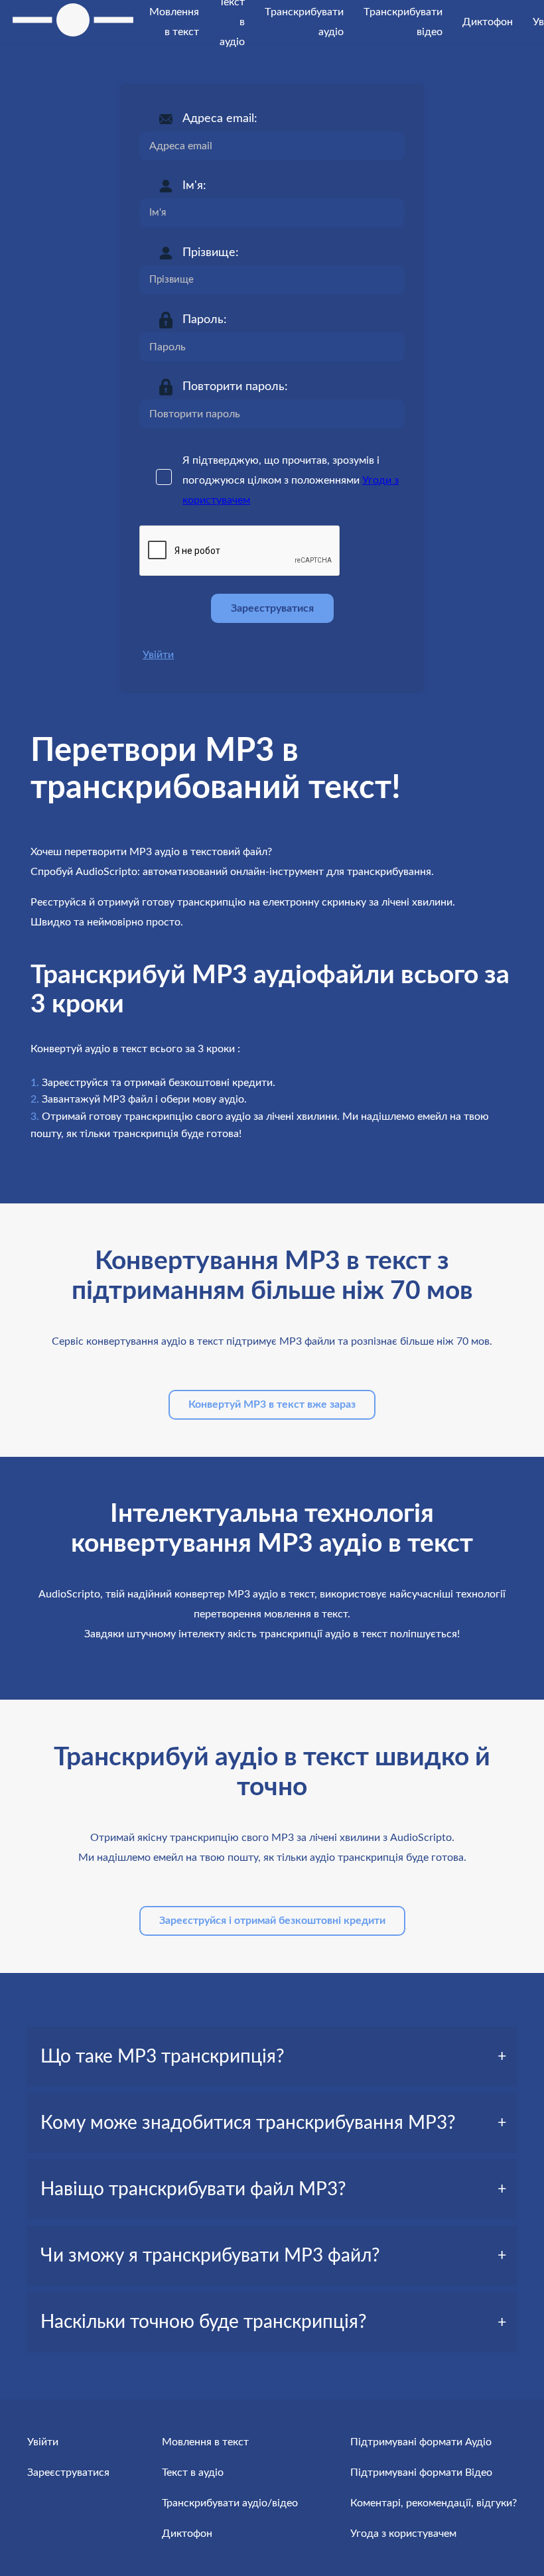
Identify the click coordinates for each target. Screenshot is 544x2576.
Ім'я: (194, 186)
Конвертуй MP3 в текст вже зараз (272, 1404)
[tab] (272, 2057)
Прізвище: (211, 253)
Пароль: (205, 320)
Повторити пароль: (235, 387)
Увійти (158, 655)
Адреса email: (220, 119)
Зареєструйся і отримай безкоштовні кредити (272, 1921)
